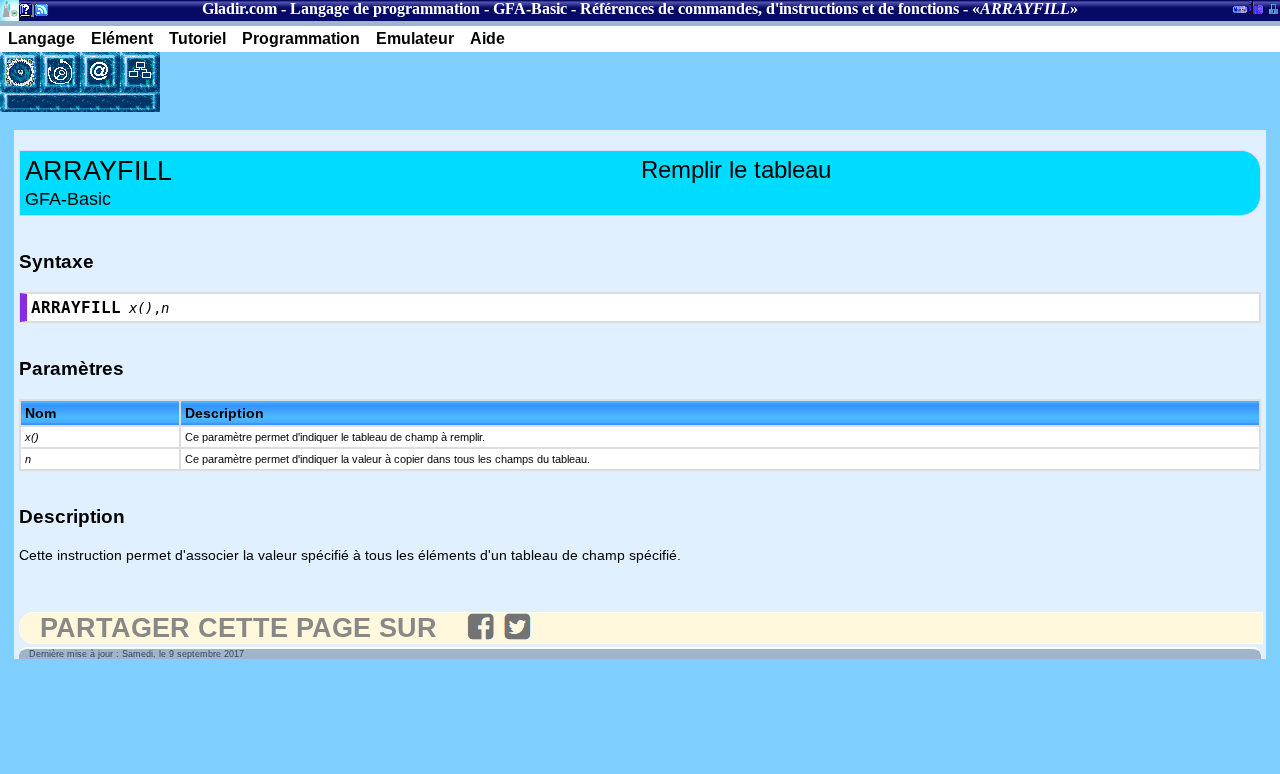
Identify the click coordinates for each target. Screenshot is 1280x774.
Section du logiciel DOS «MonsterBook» (1240, 13)
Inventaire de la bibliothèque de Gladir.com (1255, 7)
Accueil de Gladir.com (9, 8)
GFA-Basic (530, 8)
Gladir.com (239, 8)
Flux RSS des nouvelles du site (37, 13)
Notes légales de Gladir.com (22, 13)
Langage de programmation (385, 8)
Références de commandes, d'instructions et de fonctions (769, 8)
